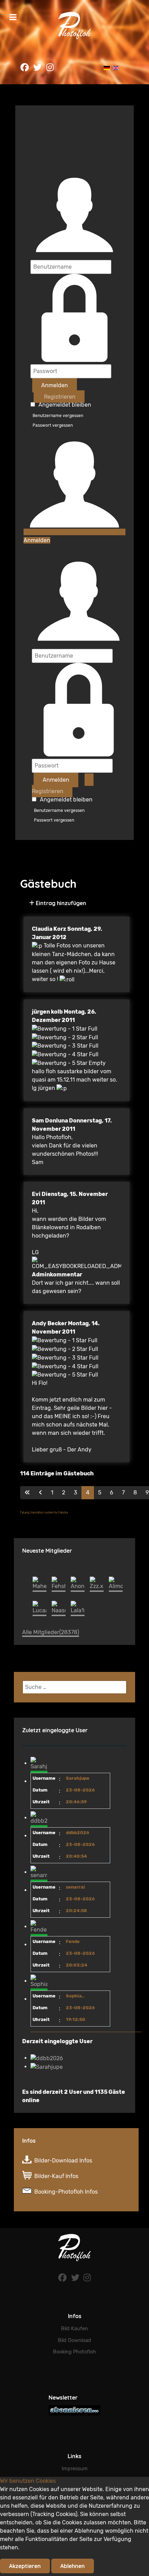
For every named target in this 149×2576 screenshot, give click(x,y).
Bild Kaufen (74, 2329)
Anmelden (55, 385)
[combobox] (74, 1687)
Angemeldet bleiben (65, 405)
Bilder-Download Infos (63, 2161)
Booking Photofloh (74, 2352)
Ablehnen (73, 2566)
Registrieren (59, 396)
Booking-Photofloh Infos (66, 2192)
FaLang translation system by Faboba (44, 1513)
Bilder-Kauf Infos (56, 2176)
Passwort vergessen (53, 425)
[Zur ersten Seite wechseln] (27, 1493)
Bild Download (74, 2340)
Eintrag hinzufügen (60, 903)
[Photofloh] (74, 2248)
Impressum (75, 2469)
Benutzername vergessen (58, 416)
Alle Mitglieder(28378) (51, 1632)
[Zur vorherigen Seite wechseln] (41, 1493)
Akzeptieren (25, 2566)
